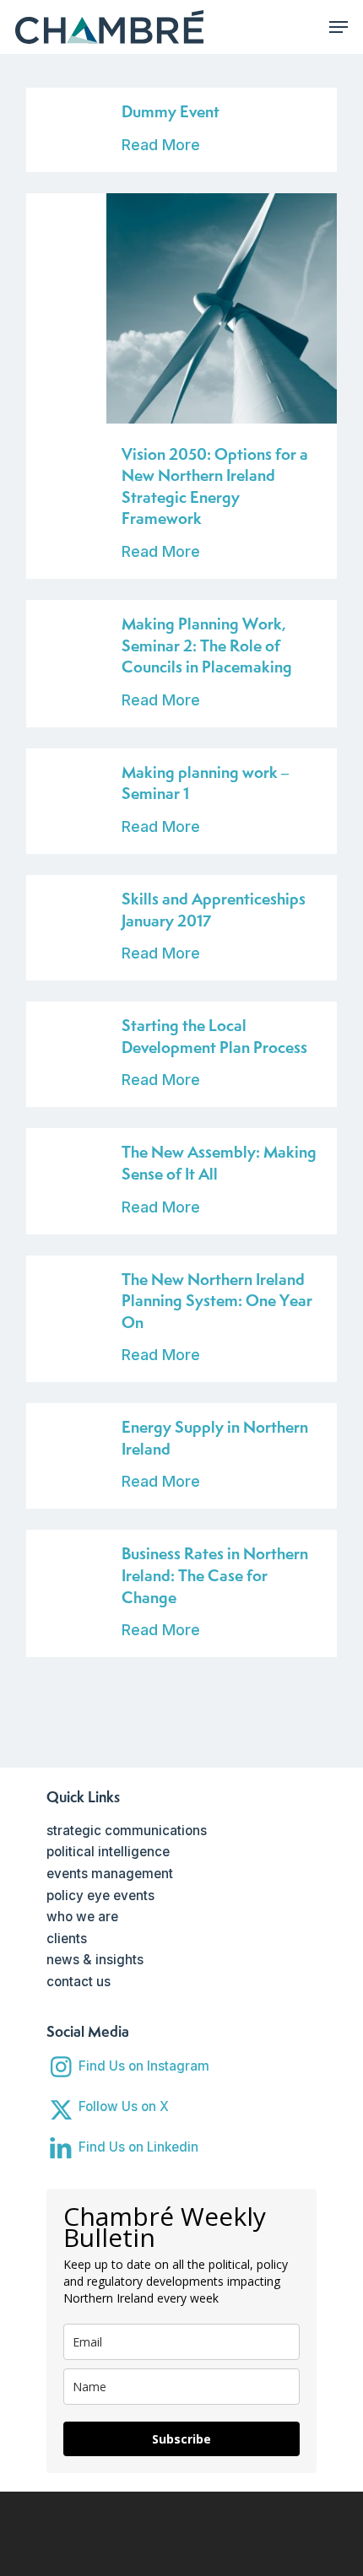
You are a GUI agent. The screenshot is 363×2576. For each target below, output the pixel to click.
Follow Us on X (124, 2106)
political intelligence (108, 1852)
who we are (82, 1917)
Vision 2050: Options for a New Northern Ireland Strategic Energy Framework (215, 486)
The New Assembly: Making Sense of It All (219, 1163)
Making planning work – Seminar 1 (205, 783)
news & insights (95, 1960)
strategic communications (127, 1831)
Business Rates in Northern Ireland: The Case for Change (215, 1575)
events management (110, 1874)
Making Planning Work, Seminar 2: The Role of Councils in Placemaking (207, 645)
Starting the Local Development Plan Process (214, 1036)
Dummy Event (171, 111)
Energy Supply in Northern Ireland (215, 1438)
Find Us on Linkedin (138, 2147)
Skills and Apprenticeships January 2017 (214, 910)
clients (67, 1939)
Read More (161, 145)
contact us (79, 1982)
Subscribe (181, 2439)
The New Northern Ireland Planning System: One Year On (217, 1301)
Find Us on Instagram (144, 2066)
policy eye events (100, 1896)
